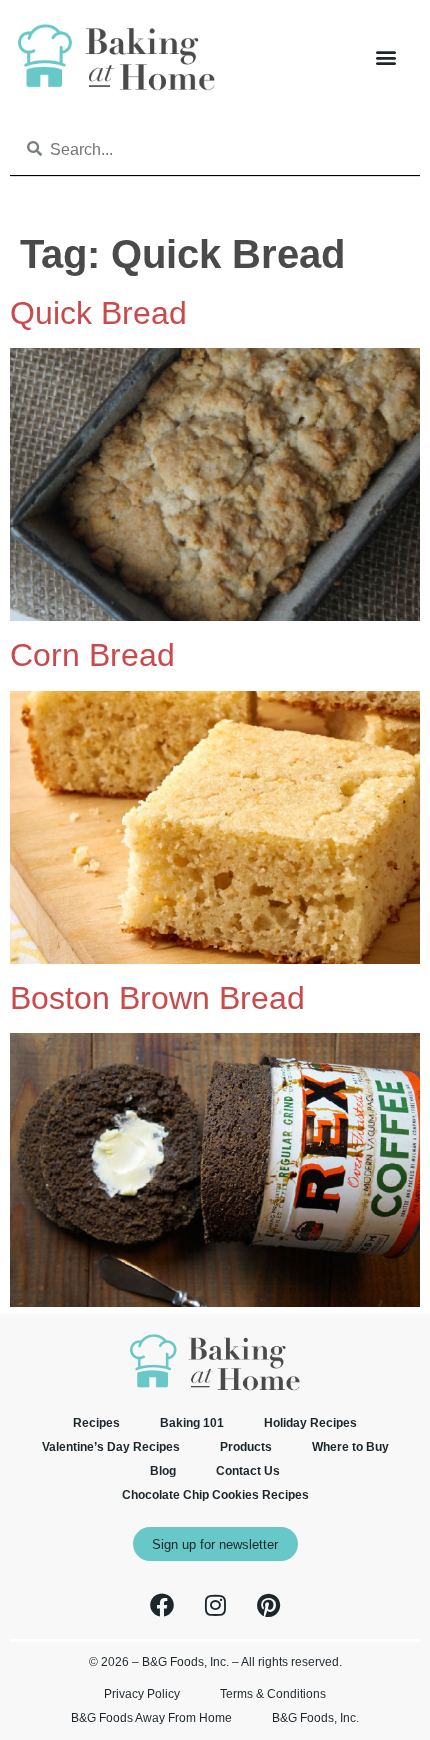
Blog (163, 1471)
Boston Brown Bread (157, 998)
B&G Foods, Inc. (315, 1718)
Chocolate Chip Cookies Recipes (215, 1495)
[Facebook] (162, 1605)
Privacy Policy (142, 1694)
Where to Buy (350, 1447)
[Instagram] (215, 1605)
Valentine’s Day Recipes (111, 1447)
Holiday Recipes (310, 1423)
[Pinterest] (268, 1605)
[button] (385, 57)
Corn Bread (92, 655)
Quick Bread (98, 313)
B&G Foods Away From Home (151, 1718)
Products (246, 1447)
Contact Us (248, 1471)
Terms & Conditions (273, 1694)
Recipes (96, 1423)
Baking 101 (192, 1423)
